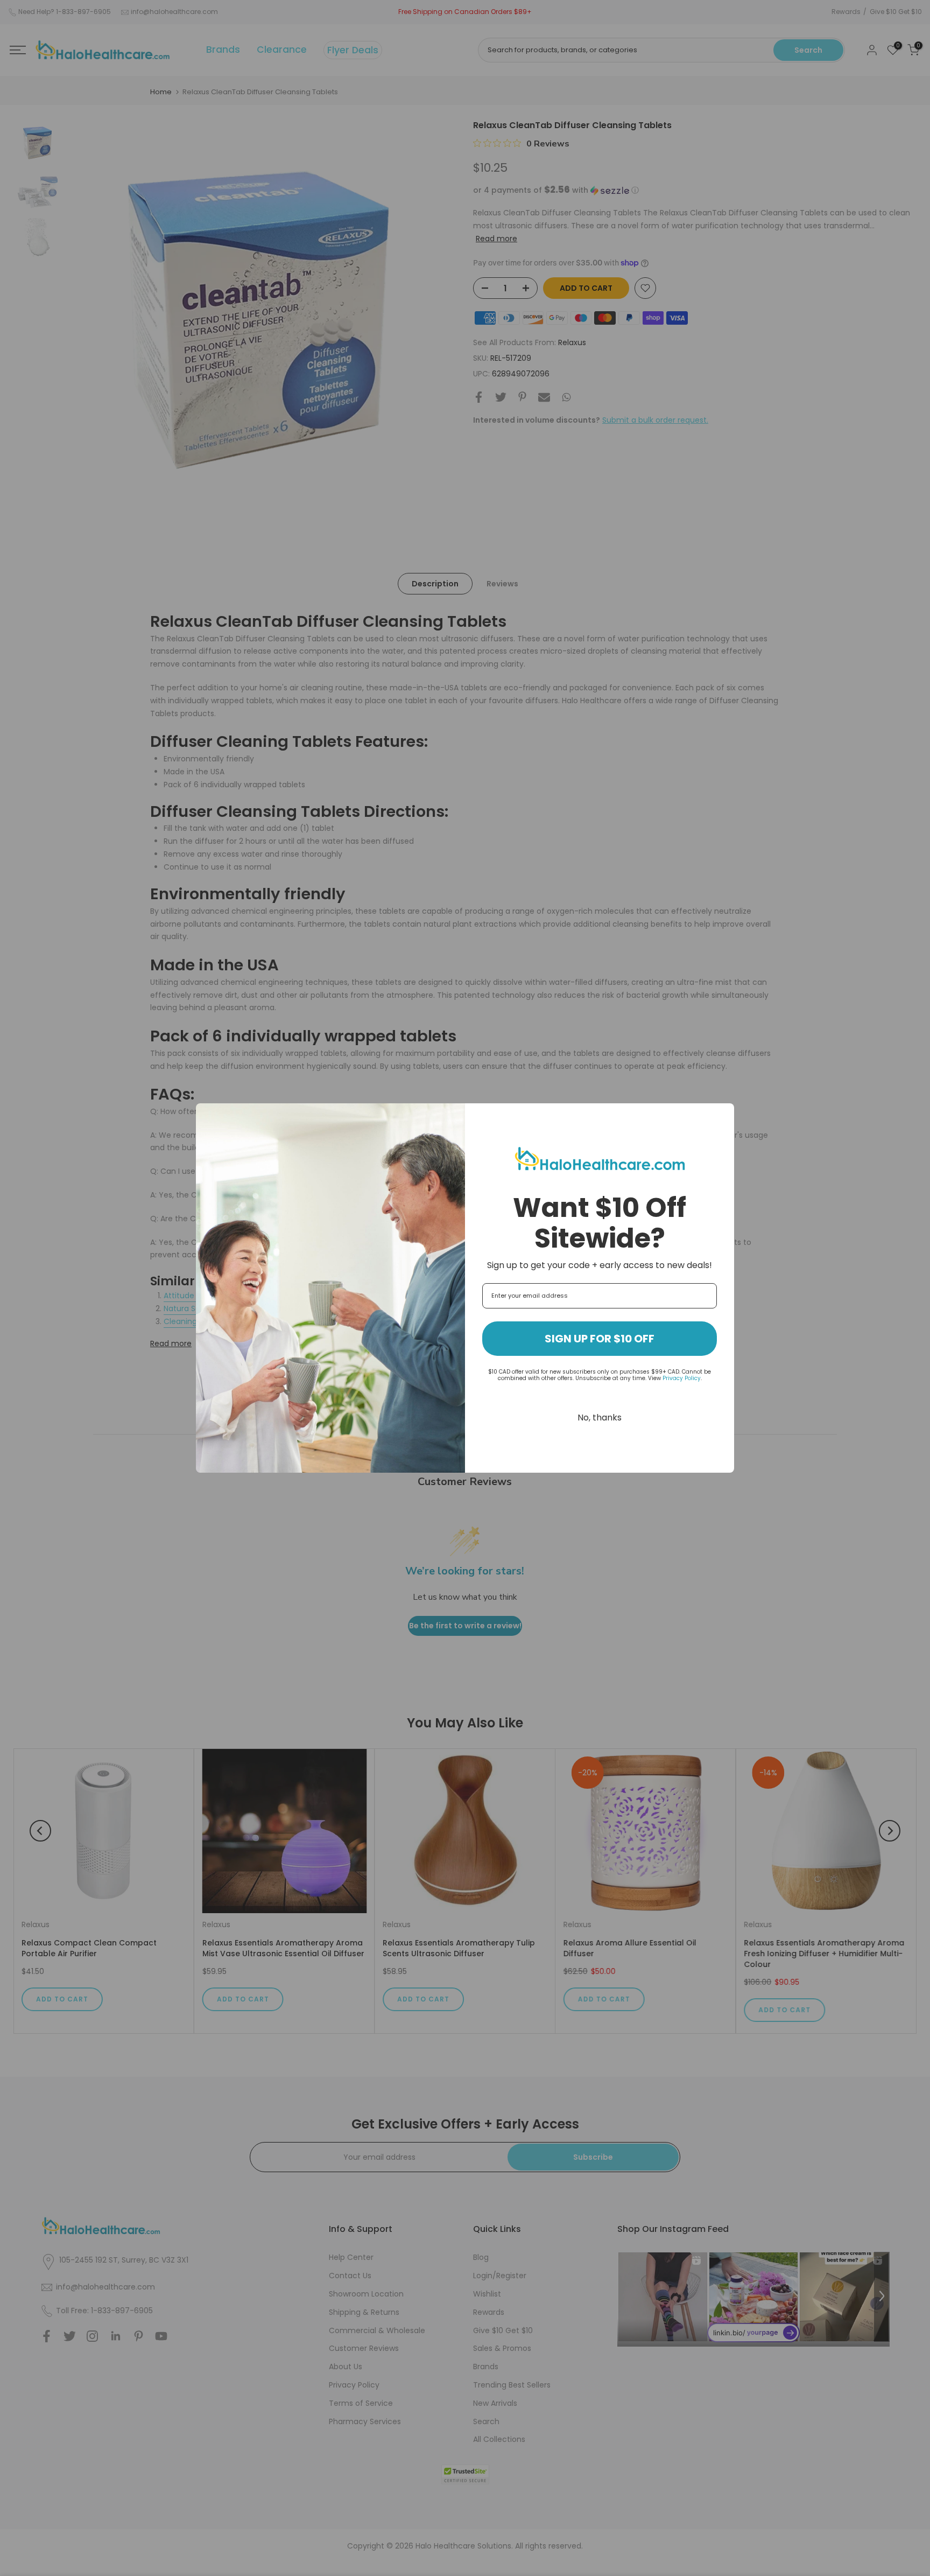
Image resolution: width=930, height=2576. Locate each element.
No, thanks (600, 1417)
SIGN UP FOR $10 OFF (600, 1339)
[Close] (721, 1116)
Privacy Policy (682, 1378)
